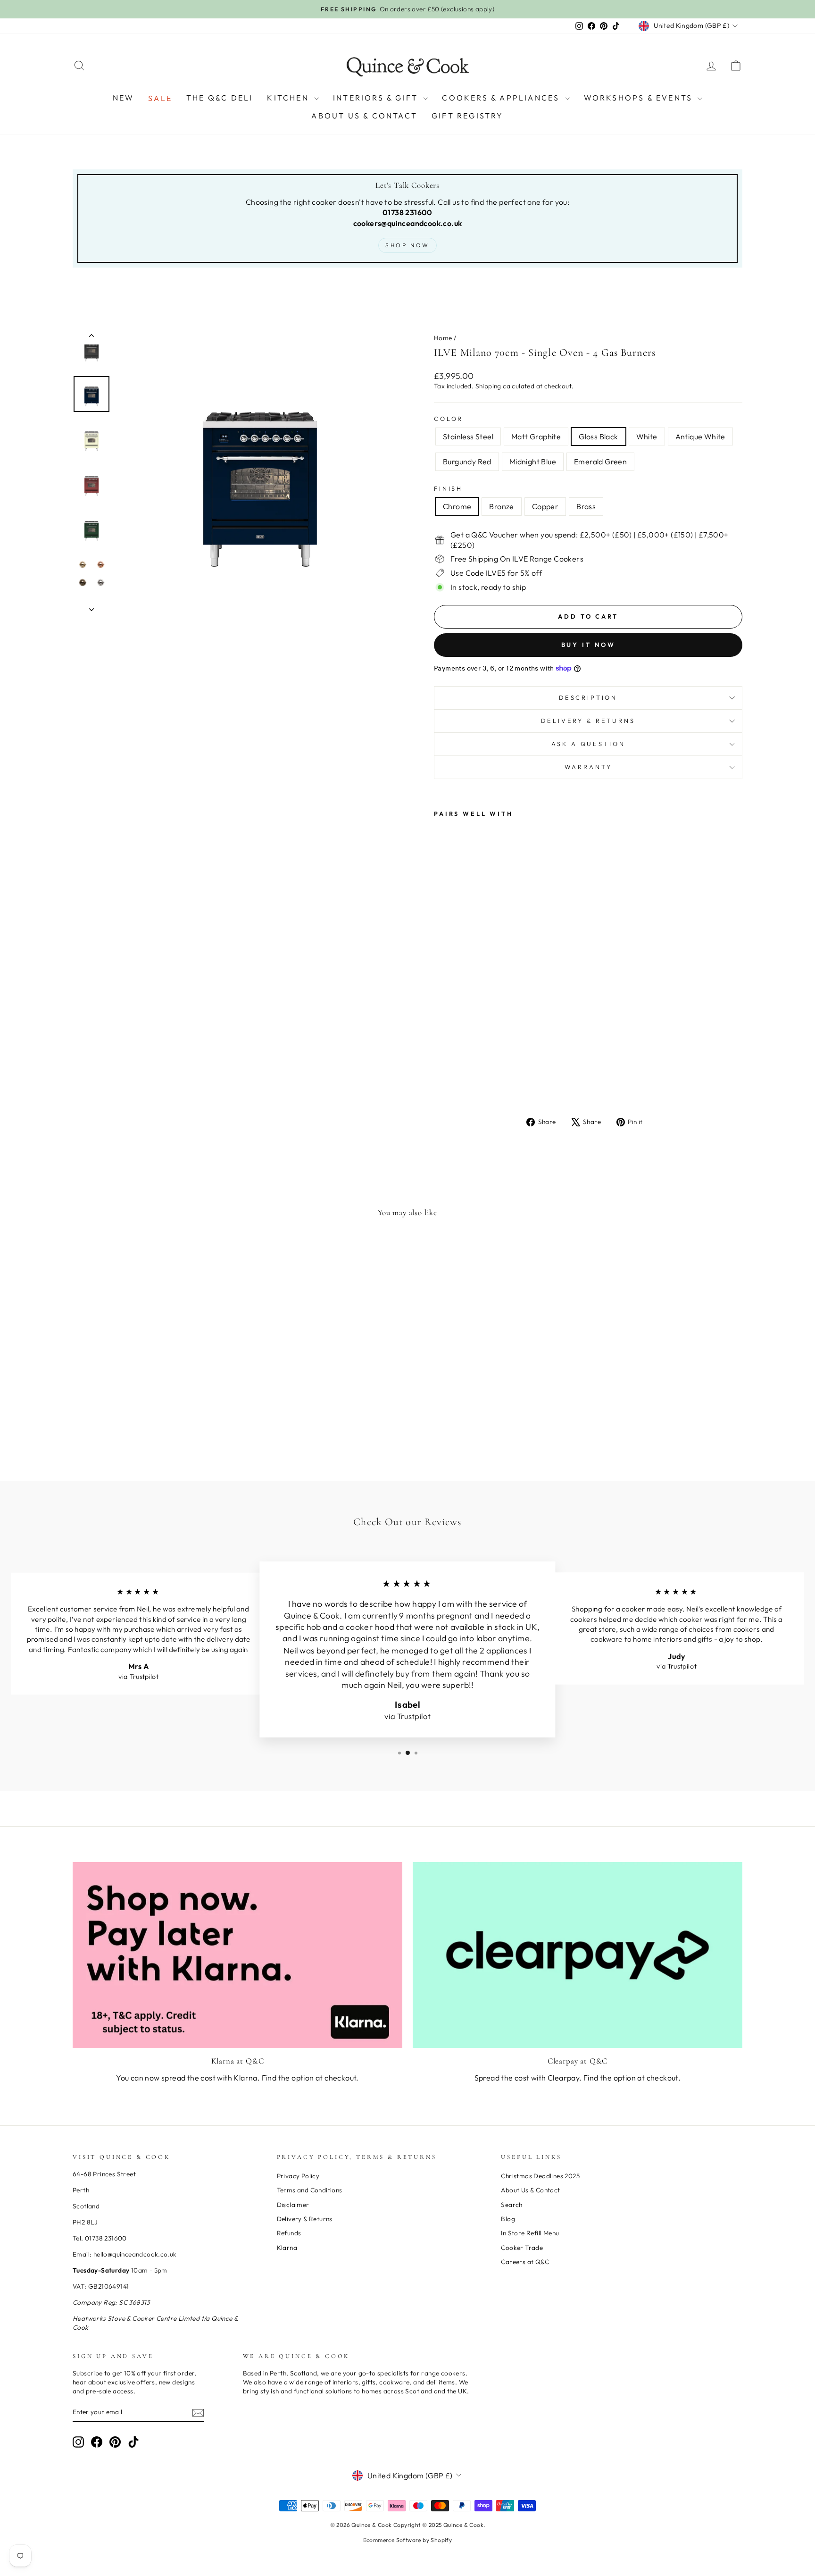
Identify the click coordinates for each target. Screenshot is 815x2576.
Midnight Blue (533, 461)
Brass (586, 506)
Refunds (289, 2233)
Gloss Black (598, 436)
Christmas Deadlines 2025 (540, 2176)
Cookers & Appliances (502, 98)
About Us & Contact (364, 116)
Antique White (700, 436)
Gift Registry (468, 116)
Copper (545, 506)
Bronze (501, 506)
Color (449, 419)
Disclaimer (293, 2205)
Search (511, 2205)
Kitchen (289, 98)
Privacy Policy (298, 2176)
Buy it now (588, 645)
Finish (448, 488)
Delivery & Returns (588, 721)
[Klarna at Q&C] (237, 1955)
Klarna (287, 2248)
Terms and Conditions (310, 2190)
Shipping (488, 386)
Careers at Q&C (525, 2262)
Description (588, 697)
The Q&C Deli (220, 98)
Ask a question (588, 744)
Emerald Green (600, 461)
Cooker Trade (522, 2248)
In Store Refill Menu (530, 2233)
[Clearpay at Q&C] (578, 1955)
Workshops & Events (640, 98)
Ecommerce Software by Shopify (408, 2540)
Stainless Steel (468, 436)
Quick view (152, 1390)
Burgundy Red (467, 461)
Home (443, 338)
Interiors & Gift (377, 98)
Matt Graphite (536, 436)
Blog (508, 2219)
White (647, 436)
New (124, 98)
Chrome (457, 506)
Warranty (588, 767)
